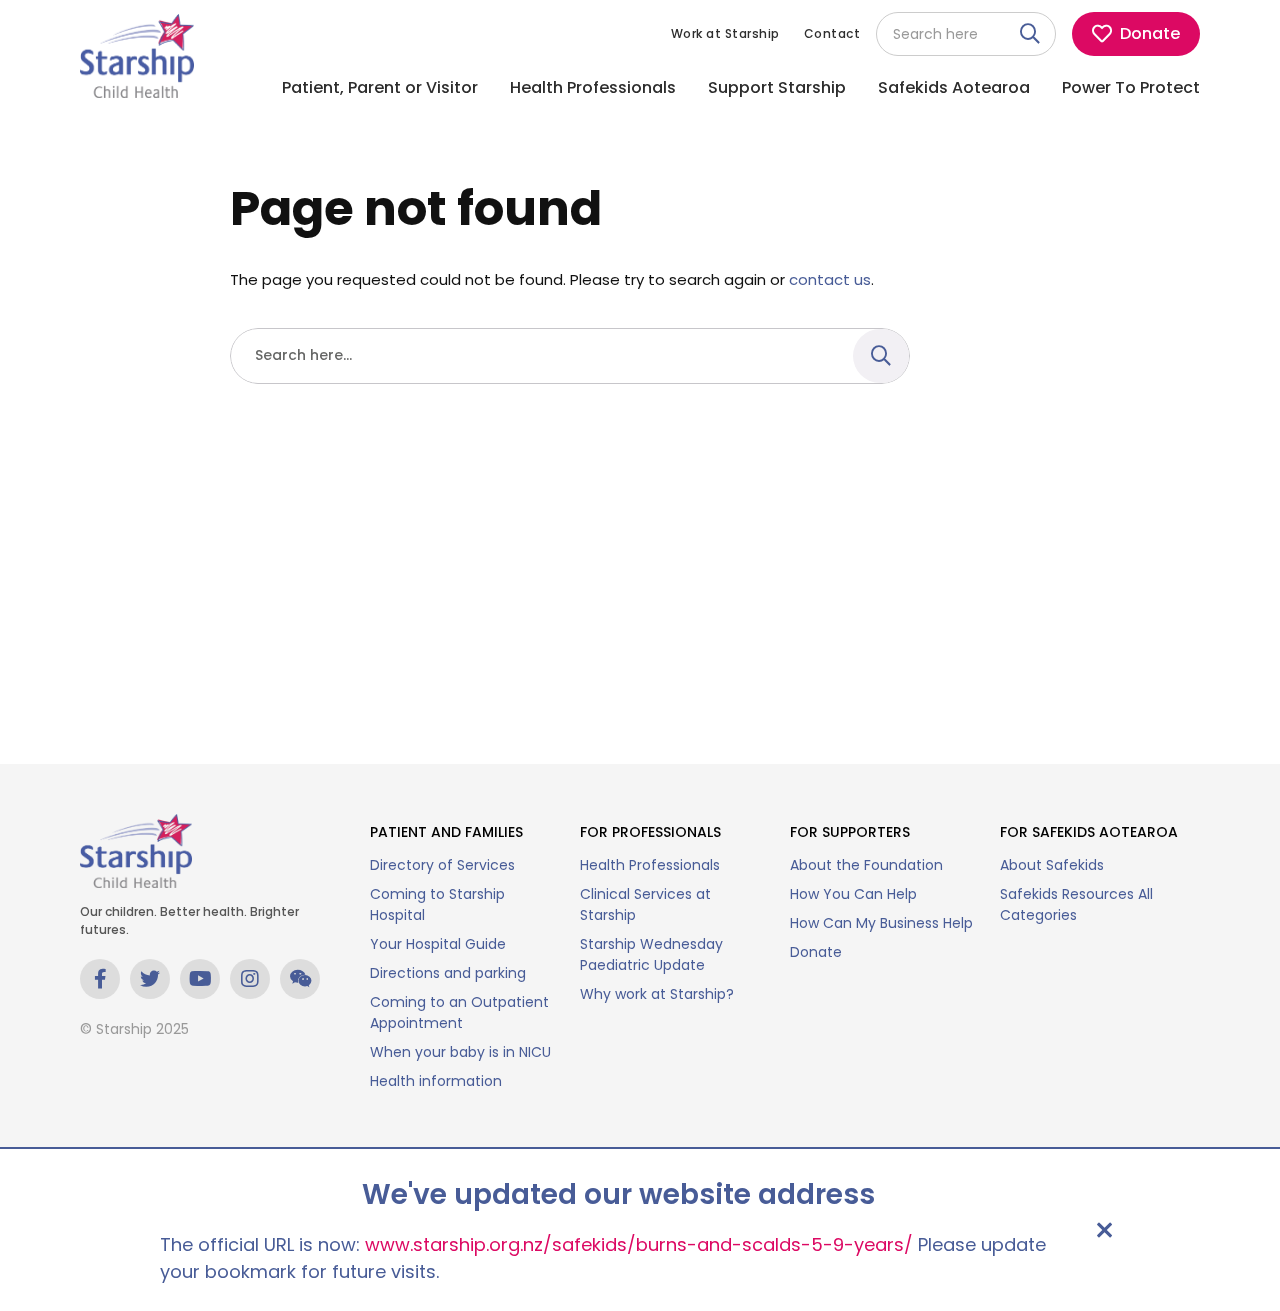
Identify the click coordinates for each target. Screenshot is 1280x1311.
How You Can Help (853, 894)
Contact (832, 33)
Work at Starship (725, 33)
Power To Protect (1131, 87)
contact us (830, 279)
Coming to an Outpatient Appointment (459, 1012)
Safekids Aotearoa (954, 87)
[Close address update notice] (1104, 1230)
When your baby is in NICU (460, 1052)
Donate (816, 952)
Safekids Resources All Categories (1076, 904)
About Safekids (1052, 865)
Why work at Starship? (657, 994)
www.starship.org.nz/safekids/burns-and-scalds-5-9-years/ (639, 1244)
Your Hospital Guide (438, 944)
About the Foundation (866, 865)
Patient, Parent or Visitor (380, 87)
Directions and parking (448, 973)
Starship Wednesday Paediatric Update (651, 954)
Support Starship (777, 87)
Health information (436, 1081)
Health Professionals (593, 87)
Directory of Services (442, 865)
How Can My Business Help (881, 923)
